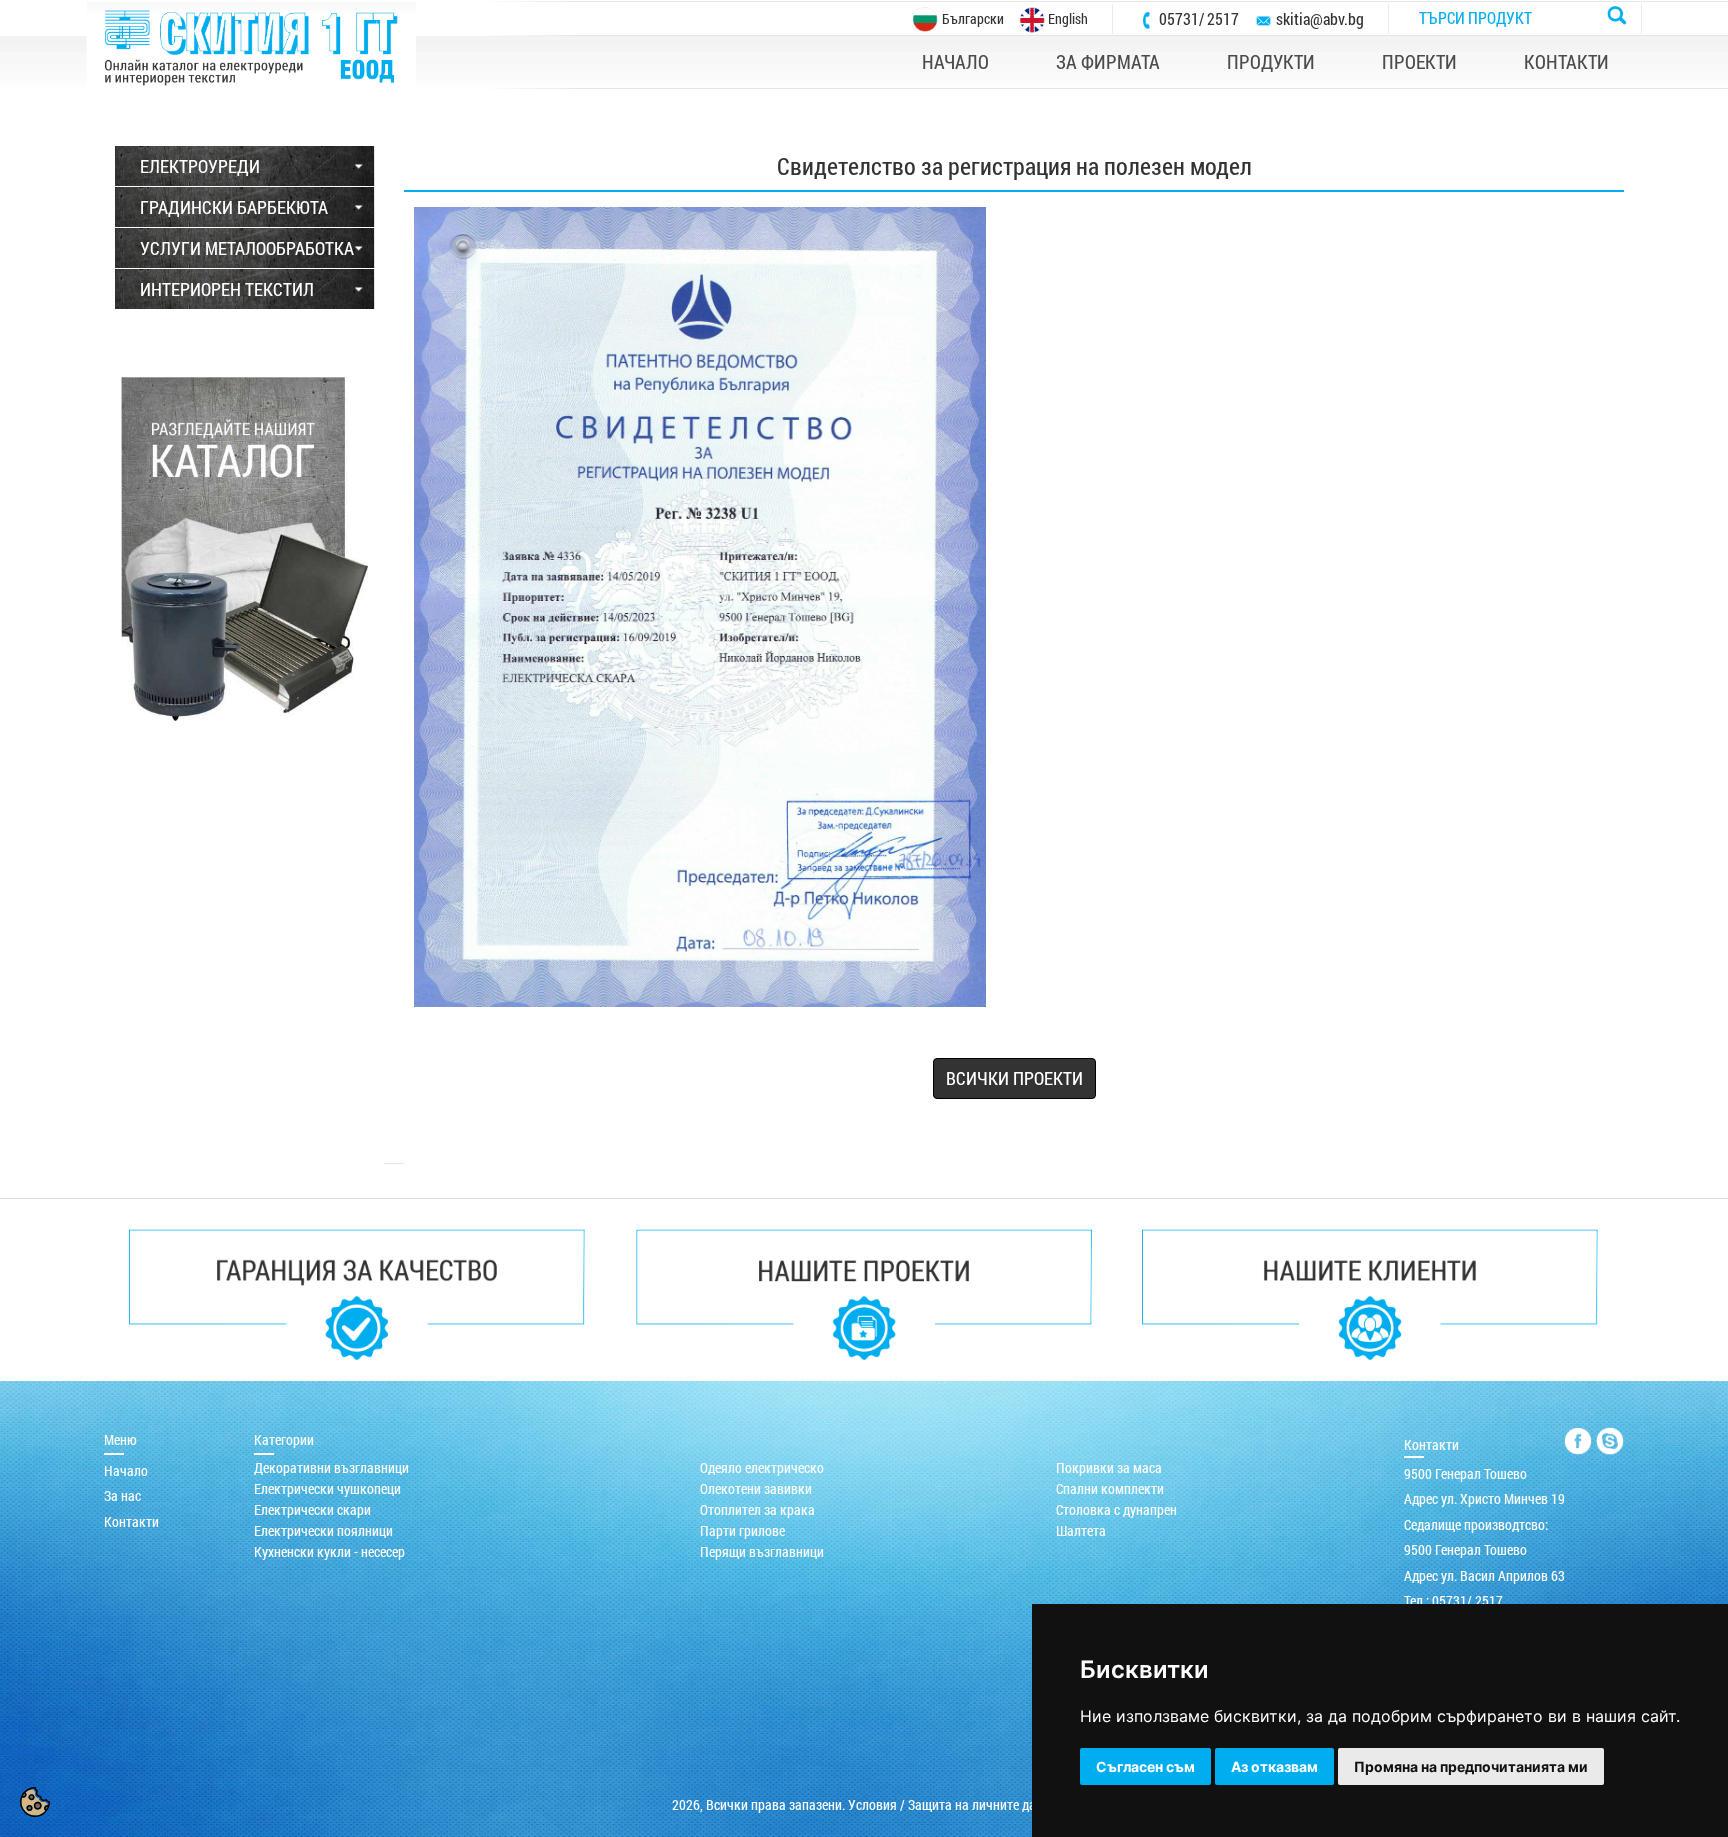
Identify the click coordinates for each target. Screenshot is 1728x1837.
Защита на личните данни (982, 1804)
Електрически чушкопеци (327, 1488)
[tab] (245, 166)
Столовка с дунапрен (1116, 1509)
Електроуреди (200, 166)
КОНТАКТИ (1566, 61)
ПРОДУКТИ (1271, 61)
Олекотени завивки (756, 1488)
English (1066, 18)
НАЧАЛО (955, 61)
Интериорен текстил (227, 289)
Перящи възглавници (762, 1551)
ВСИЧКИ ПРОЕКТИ (1014, 1078)
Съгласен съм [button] (1145, 1766)
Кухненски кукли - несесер (329, 1551)
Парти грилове (742, 1530)
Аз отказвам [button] (1274, 1766)
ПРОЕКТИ (1419, 61)
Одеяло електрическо (762, 1467)
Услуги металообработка (247, 248)
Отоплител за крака (757, 1509)
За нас (122, 1495)
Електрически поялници (323, 1530)
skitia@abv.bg (1320, 18)
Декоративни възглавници (331, 1467)
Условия (872, 1804)
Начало (126, 1470)
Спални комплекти (1110, 1488)
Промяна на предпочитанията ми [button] (1471, 1766)
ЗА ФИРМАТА (1108, 61)
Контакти (131, 1521)
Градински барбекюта (234, 207)
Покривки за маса (1109, 1467)
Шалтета (1081, 1530)
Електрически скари (312, 1509)
